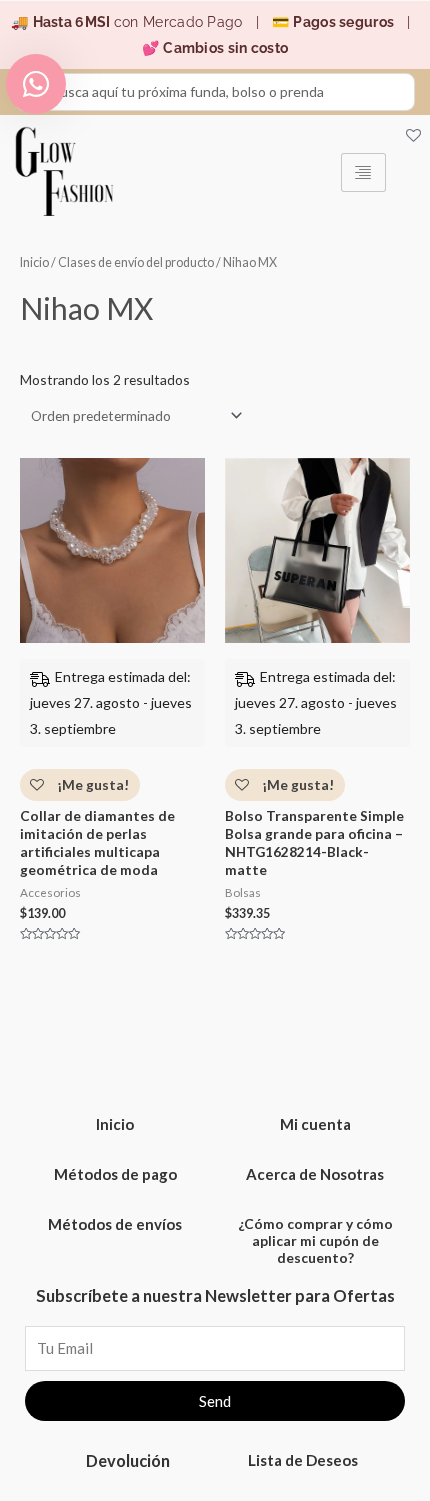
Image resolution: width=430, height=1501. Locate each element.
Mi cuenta (315, 1124)
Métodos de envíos (115, 1224)
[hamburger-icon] (363, 172)
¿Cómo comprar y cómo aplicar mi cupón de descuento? (315, 1240)
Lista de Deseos (303, 1460)
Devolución (128, 1460)
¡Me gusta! (91, 784)
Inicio (34, 262)
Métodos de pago (115, 1174)
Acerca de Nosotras (315, 1174)
